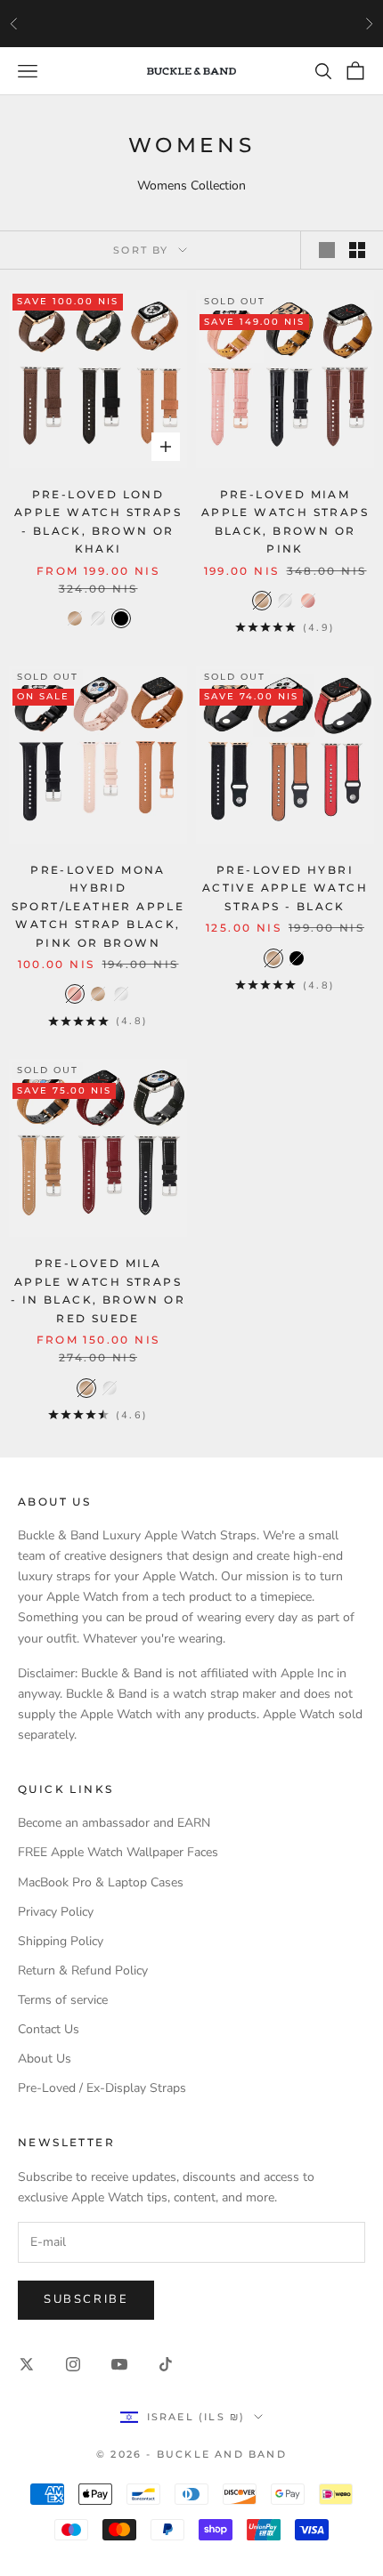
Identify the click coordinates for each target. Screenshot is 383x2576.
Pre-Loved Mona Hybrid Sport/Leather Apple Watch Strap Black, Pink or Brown (98, 906)
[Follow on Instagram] (73, 2364)
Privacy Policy (56, 1912)
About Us (45, 2059)
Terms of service (63, 2000)
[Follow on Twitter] (27, 2364)
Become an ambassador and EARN (114, 1823)
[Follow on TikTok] (166, 2364)
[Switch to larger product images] (327, 250)
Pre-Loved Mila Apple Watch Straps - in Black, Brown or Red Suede (98, 1290)
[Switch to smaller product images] (357, 250)
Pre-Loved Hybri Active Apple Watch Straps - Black (285, 888)
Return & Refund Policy (83, 1970)
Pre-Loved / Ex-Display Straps (102, 2088)
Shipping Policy (61, 1941)
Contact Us (49, 2029)
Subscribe (86, 2299)
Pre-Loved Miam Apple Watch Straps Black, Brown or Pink (285, 521)
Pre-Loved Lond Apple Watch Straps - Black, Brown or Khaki (98, 521)
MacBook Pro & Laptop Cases (101, 1882)
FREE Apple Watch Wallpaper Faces (118, 1852)
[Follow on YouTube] (119, 2364)
